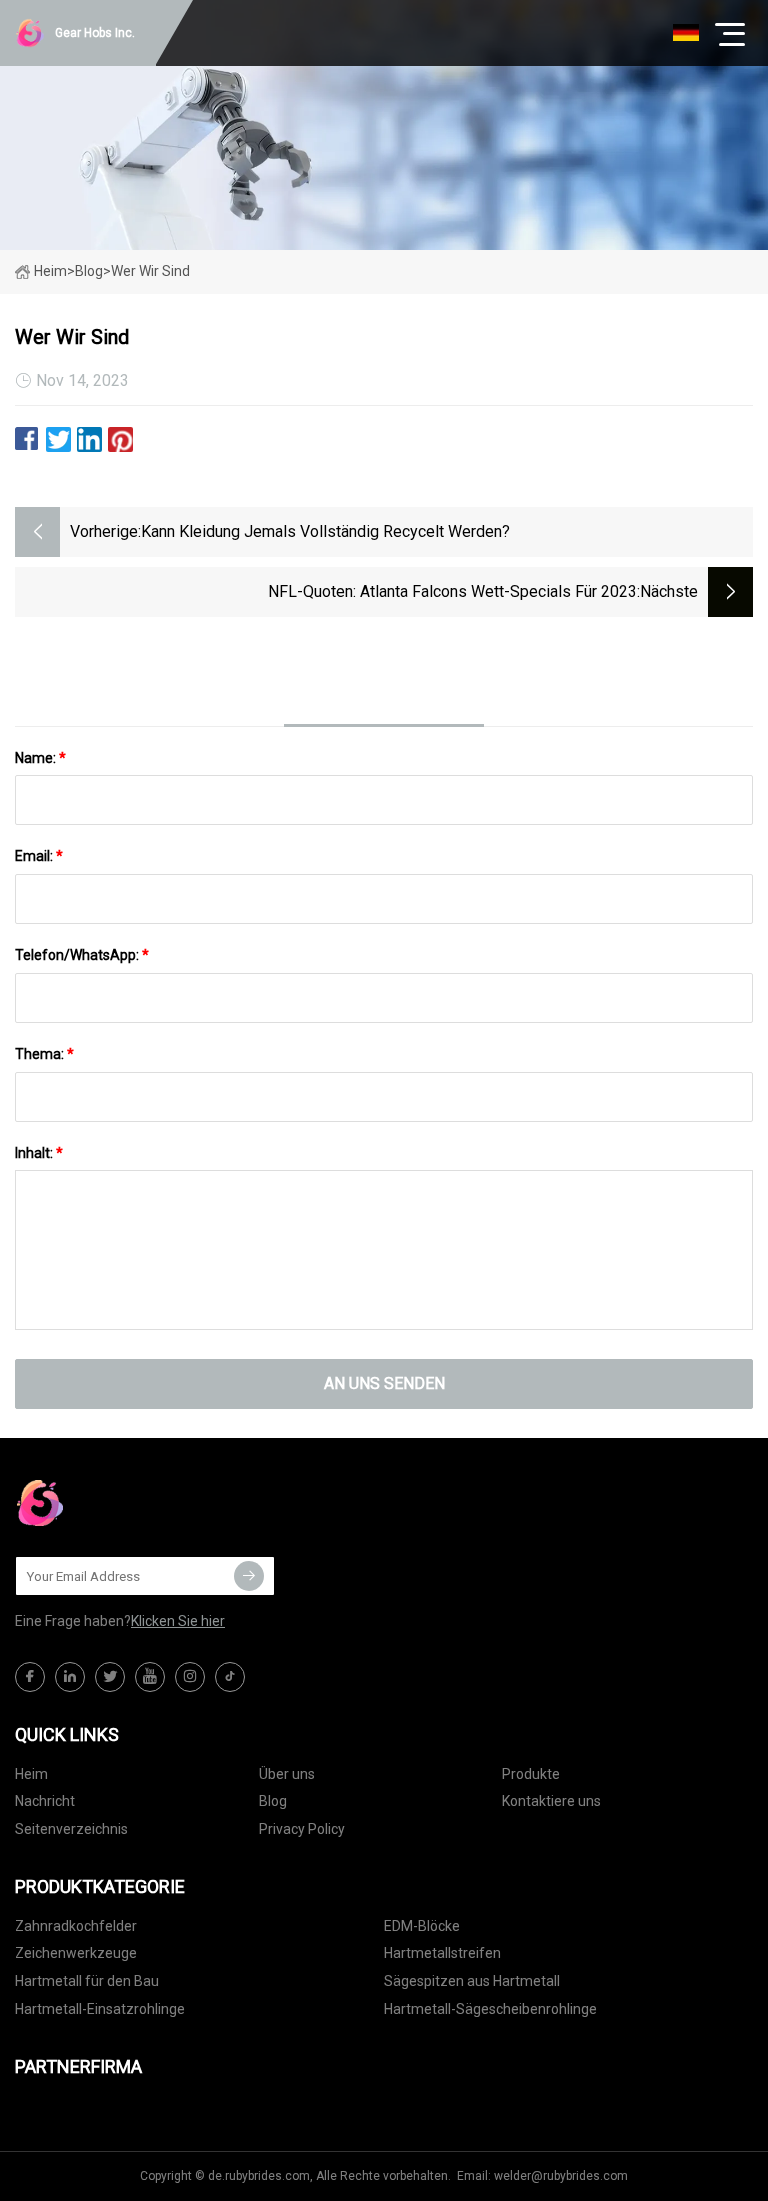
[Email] (249, 1576)
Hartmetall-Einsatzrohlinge (100, 2009)
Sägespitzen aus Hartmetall (472, 1981)
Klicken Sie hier (178, 1621)
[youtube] (150, 1677)
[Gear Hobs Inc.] (115, 1503)
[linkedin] (70, 1677)
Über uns (287, 1774)
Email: (39, 856)
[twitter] (110, 1677)
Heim (50, 271)
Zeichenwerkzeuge (76, 1953)
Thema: (44, 1054)
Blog (273, 1801)
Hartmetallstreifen (442, 1953)
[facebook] (30, 1677)
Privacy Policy (302, 1829)
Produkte (531, 1774)
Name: (40, 758)
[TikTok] (230, 1677)
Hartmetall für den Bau (87, 1981)
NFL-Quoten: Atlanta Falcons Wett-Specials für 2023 (452, 591)
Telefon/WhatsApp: (82, 955)
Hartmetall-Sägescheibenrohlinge (490, 2009)
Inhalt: (39, 1153)
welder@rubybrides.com (561, 2176)
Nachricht (45, 1801)
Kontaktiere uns (551, 1801)
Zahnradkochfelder (76, 1926)
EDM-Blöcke (422, 1926)
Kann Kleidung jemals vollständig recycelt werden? (325, 531)
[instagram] (190, 1677)
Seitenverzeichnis (71, 1829)
